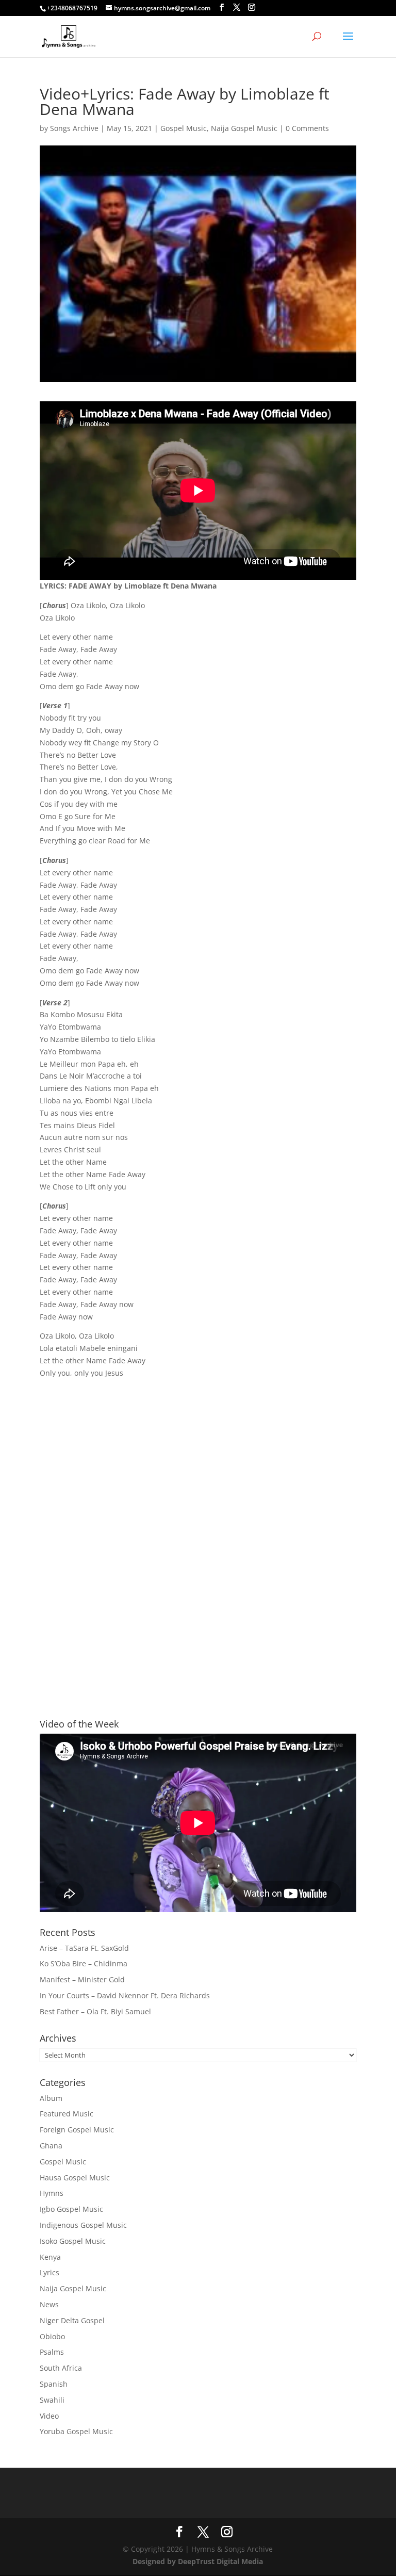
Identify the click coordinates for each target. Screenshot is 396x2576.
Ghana (51, 2146)
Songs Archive (74, 128)
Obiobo (52, 2336)
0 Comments (307, 128)
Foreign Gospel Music (77, 2130)
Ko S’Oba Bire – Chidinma (84, 1963)
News (49, 2304)
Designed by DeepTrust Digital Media (198, 2561)
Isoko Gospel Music (73, 2241)
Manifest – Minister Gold (82, 1979)
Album (51, 2098)
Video (49, 2416)
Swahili (52, 2400)
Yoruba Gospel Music (76, 2431)
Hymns (52, 2193)
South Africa (61, 2368)
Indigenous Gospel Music (83, 2225)
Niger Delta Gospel (72, 2320)
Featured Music (67, 2114)
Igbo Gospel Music (71, 2209)
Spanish (54, 2384)
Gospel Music (184, 128)
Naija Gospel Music (244, 128)
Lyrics (49, 2272)
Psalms (52, 2352)
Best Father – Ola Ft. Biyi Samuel (95, 2011)
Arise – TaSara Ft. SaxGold (84, 1948)
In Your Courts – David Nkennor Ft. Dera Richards (125, 1995)
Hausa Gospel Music (75, 2178)
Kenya (50, 2257)
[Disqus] (198, 1540)
